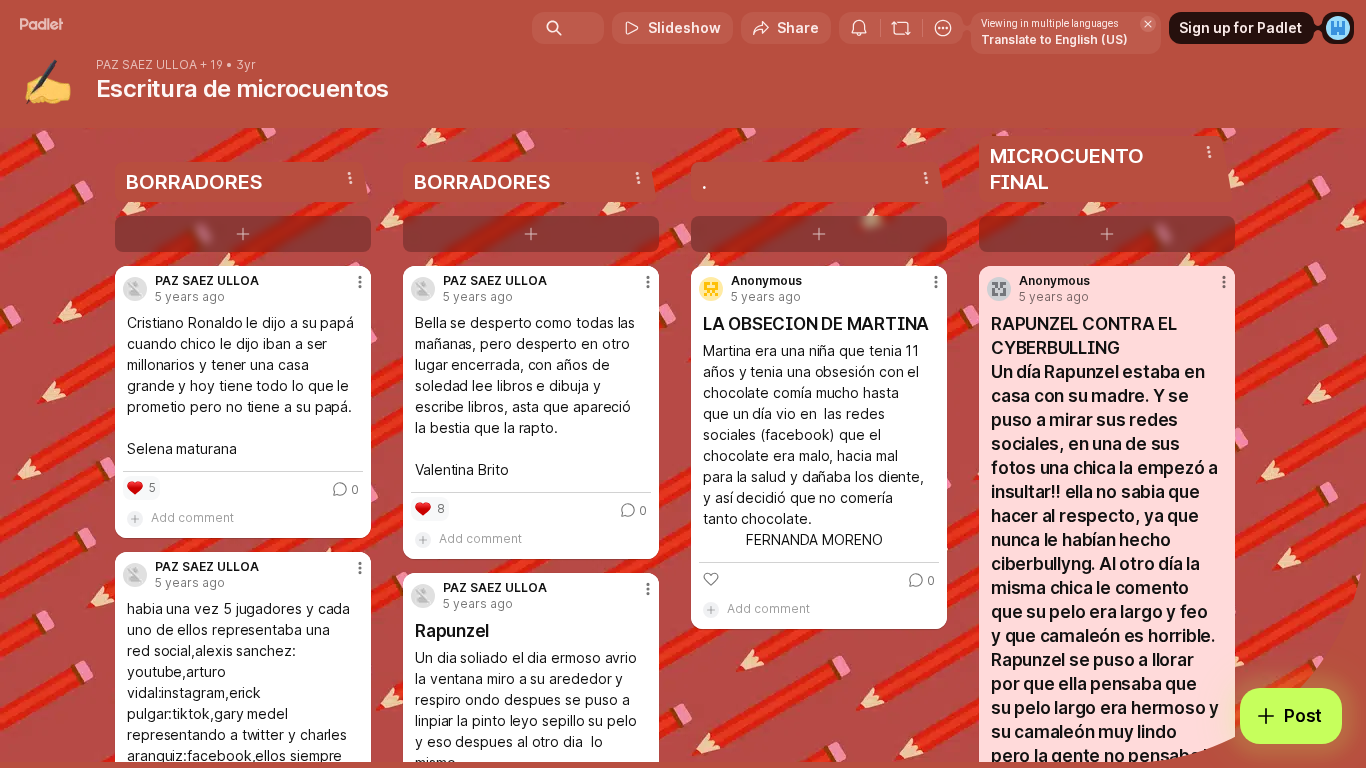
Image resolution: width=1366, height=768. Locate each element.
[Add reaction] (711, 579)
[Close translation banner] (1148, 24)
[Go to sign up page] (1338, 28)
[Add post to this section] (243, 234)
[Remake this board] (901, 28)
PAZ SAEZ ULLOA (146, 65)
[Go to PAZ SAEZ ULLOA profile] (135, 289)
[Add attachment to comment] (135, 518)
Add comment (192, 517)
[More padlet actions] (943, 28)
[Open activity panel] (859, 28)
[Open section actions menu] (350, 178)
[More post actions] (360, 282)
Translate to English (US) (1054, 39)
